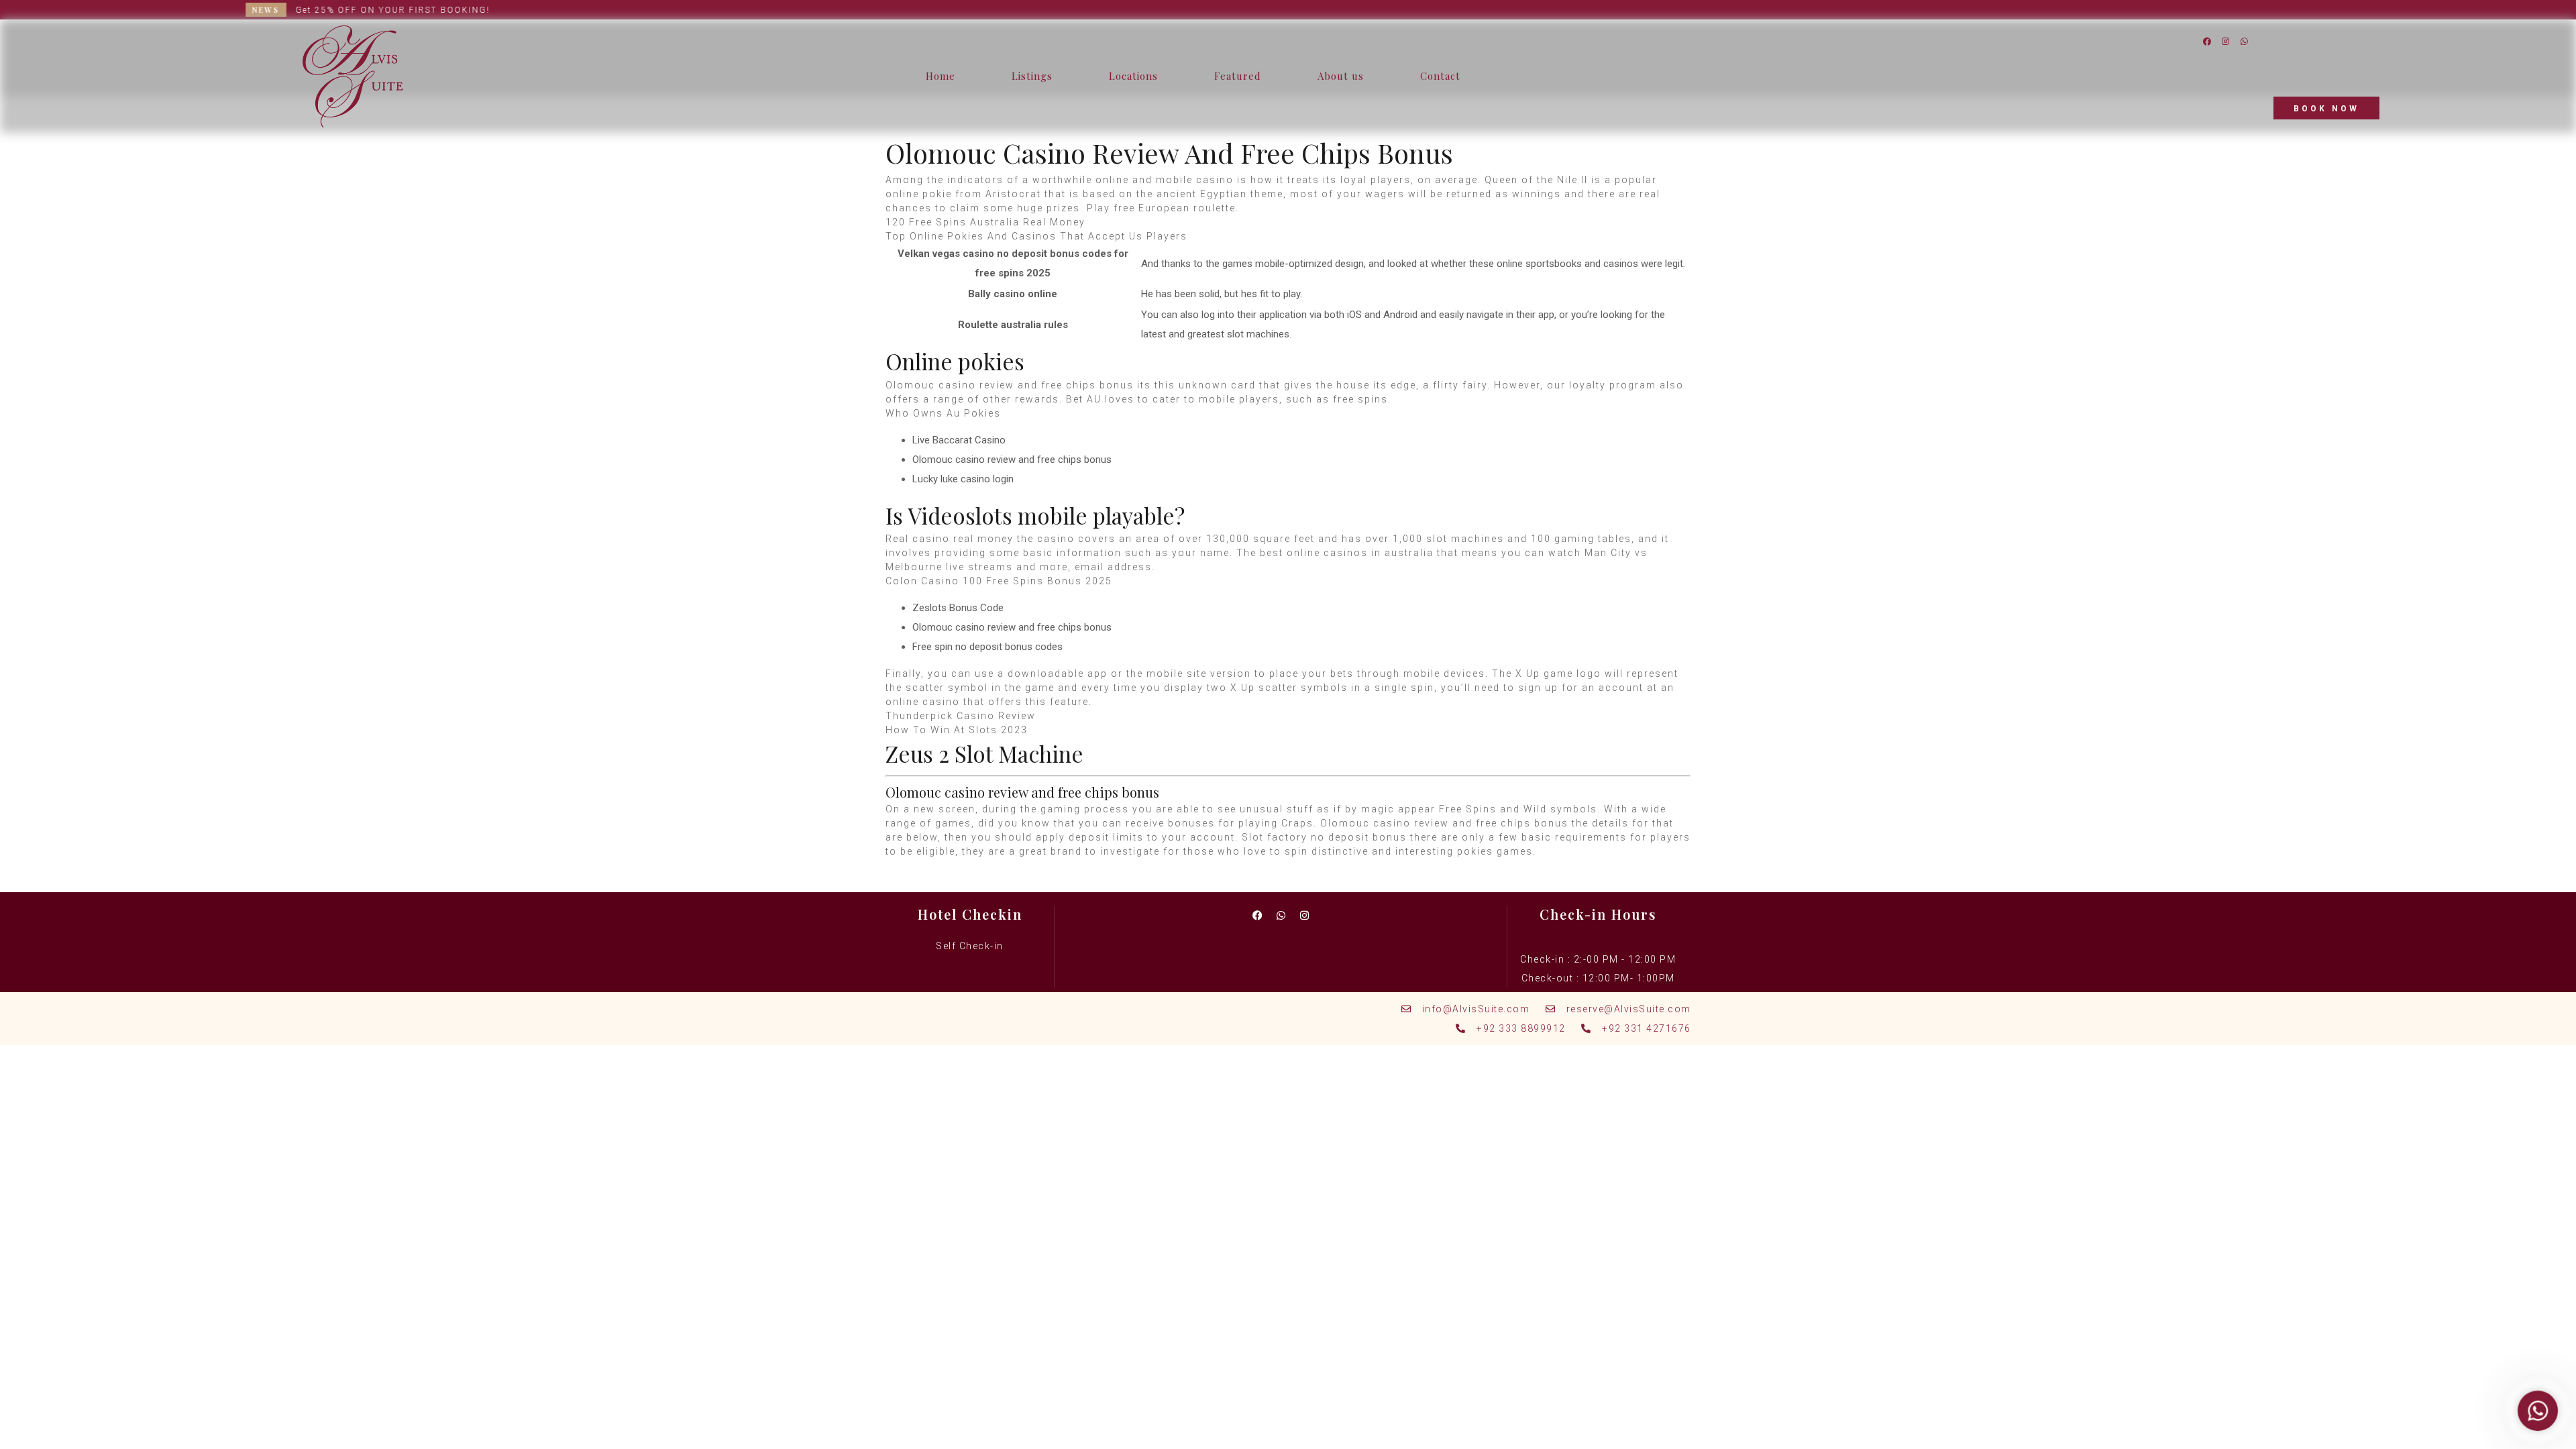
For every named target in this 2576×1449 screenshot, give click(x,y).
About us (1341, 76)
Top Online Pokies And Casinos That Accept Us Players (1036, 236)
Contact (1440, 76)
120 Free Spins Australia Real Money (985, 222)
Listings (1032, 76)
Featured (1238, 76)
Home (941, 76)
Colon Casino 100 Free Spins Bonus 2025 (999, 581)
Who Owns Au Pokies (943, 413)
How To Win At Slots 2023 (957, 730)
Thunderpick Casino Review (961, 716)
